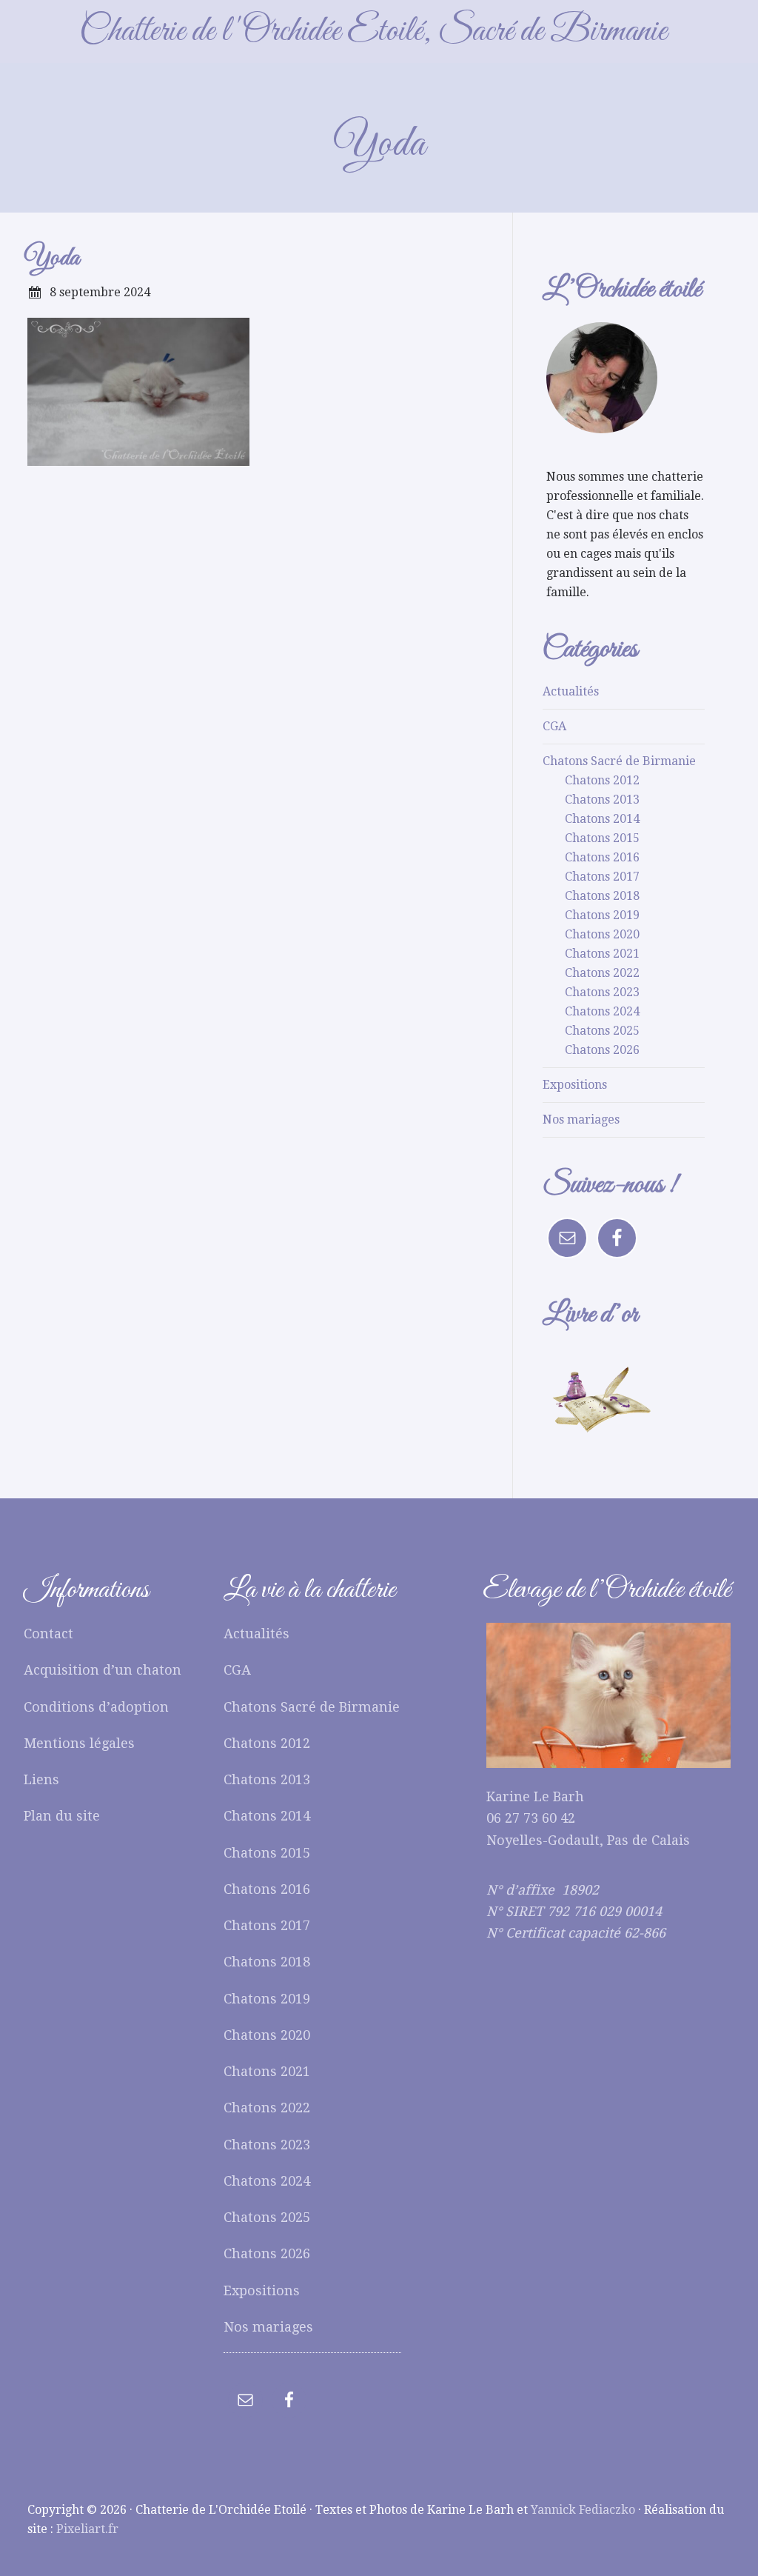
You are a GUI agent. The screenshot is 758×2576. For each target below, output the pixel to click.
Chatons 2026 (602, 1050)
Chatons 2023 (602, 992)
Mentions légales (79, 1743)
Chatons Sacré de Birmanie (619, 761)
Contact (48, 1634)
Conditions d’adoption (96, 1707)
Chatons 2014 (602, 819)
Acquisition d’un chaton (103, 1670)
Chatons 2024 (602, 1011)
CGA (554, 726)
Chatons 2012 (602, 780)
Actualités (571, 691)
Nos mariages (581, 1120)
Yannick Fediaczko (583, 2510)
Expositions (575, 1085)
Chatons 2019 (602, 915)
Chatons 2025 (602, 1031)
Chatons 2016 (602, 857)
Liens (41, 1779)
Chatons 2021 (602, 954)
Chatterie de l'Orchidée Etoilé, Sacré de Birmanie (373, 31)
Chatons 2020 (602, 934)
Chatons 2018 (602, 896)
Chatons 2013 (602, 800)
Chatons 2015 (602, 838)
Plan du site (62, 1816)
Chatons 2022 (602, 973)
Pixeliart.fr (87, 2529)
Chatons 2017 (602, 877)
